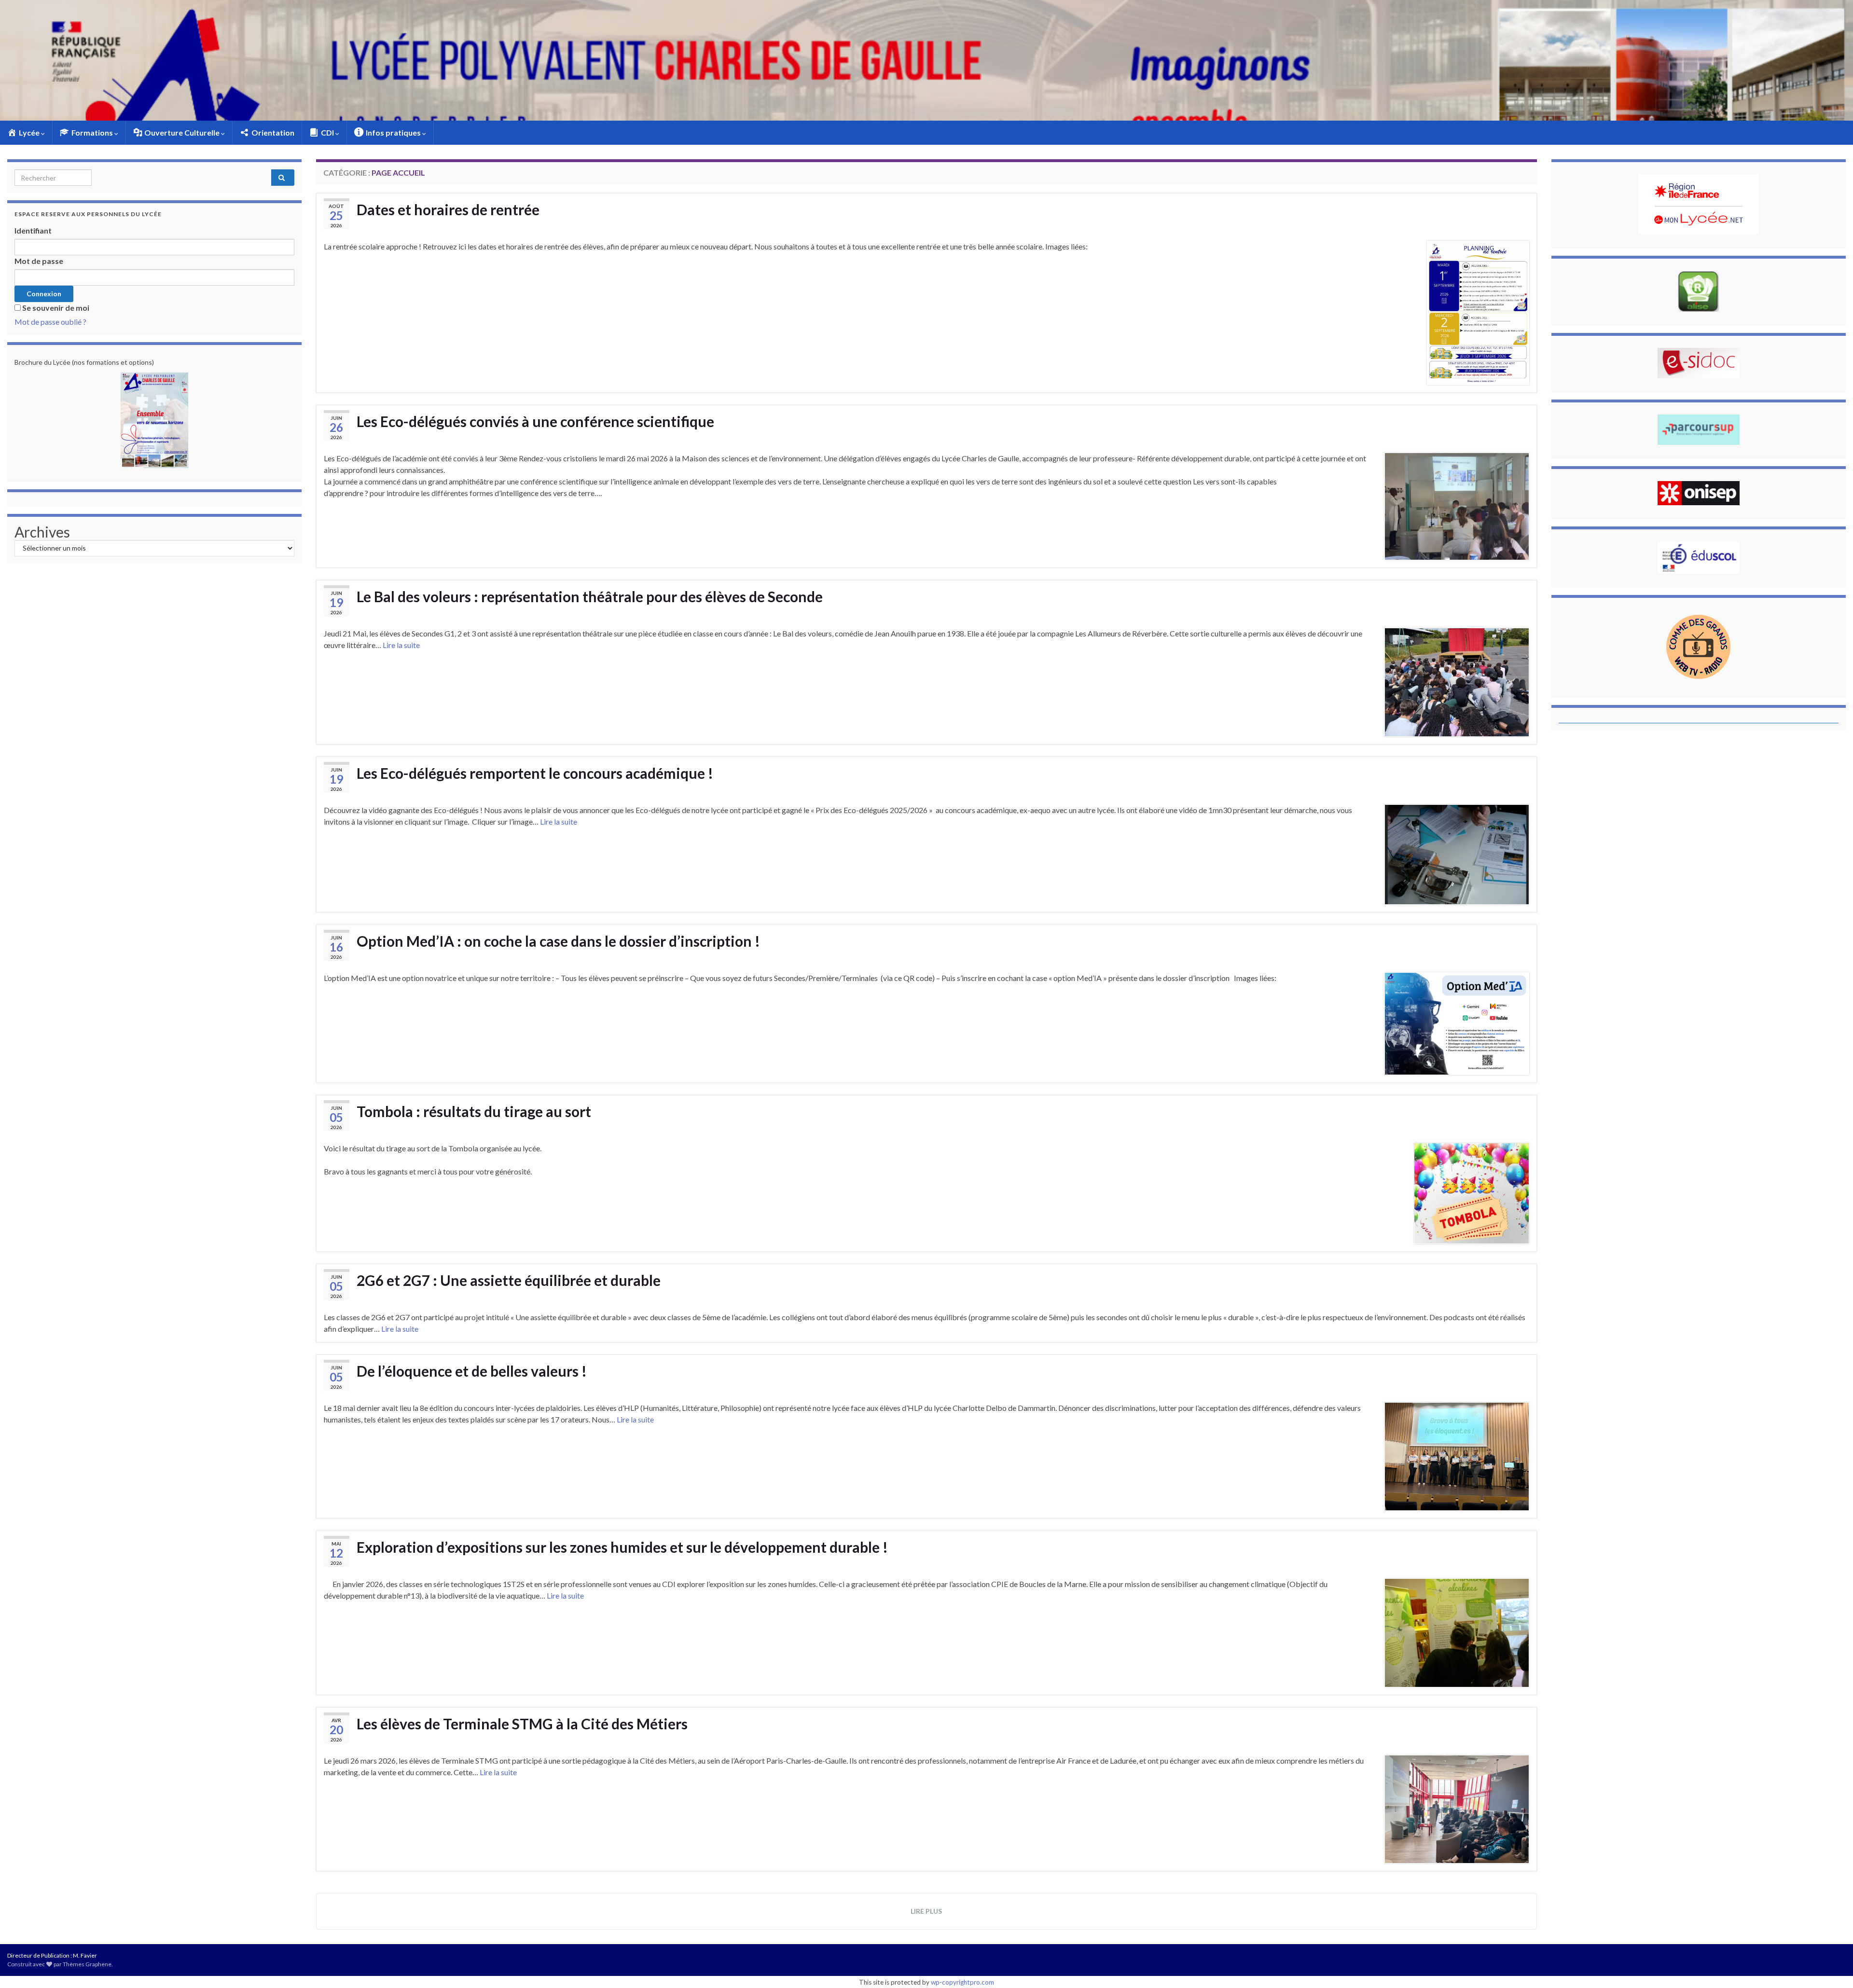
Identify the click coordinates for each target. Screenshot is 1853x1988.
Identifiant (33, 230)
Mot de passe (39, 261)
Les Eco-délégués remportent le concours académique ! (535, 773)
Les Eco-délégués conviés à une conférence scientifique (535, 421)
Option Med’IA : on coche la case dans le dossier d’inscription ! (558, 941)
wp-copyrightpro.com (962, 1982)
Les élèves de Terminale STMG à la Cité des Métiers (522, 1724)
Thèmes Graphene (87, 1964)
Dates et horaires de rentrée (448, 209)
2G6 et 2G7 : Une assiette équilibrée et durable (509, 1280)
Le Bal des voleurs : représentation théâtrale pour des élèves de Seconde (590, 596)
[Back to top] (1831, 1966)
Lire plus (926, 1911)
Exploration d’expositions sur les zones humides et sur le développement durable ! (622, 1547)
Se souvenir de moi (56, 308)
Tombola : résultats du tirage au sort (474, 1111)
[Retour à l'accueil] (926, 60)
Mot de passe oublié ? (50, 322)
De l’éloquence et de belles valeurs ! (472, 1371)
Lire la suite (401, 645)
